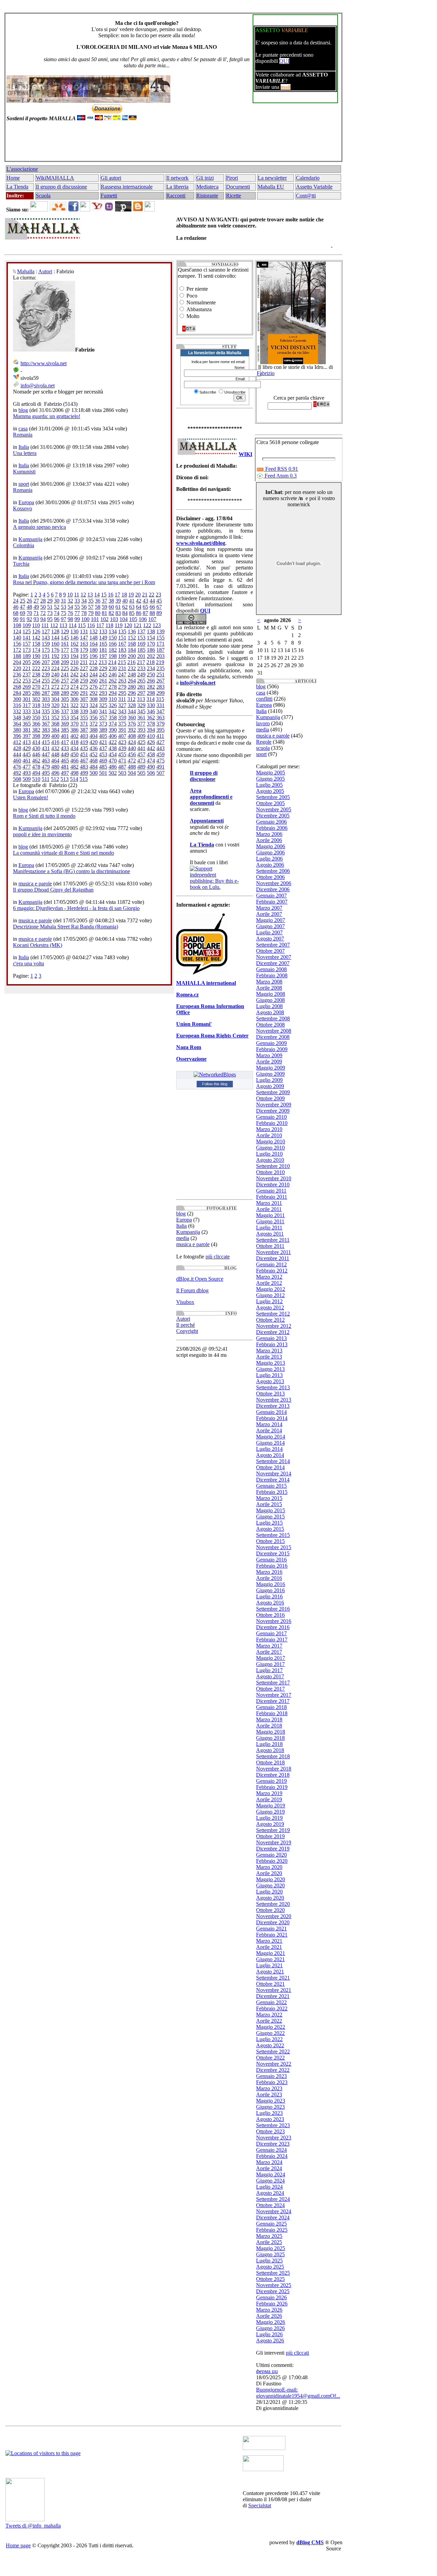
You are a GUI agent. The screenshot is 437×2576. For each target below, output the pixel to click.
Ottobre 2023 (270, 2131)
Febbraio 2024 (272, 2156)
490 (151, 767)
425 (141, 742)
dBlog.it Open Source (200, 1279)
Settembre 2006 (273, 871)
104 (124, 619)
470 (113, 761)
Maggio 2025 (271, 2248)
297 (141, 693)
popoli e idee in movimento (42, 834)
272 (55, 687)
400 (55, 736)
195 (84, 656)
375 (122, 724)
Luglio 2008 (269, 1006)
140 (17, 638)
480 (55, 767)
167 (122, 644)
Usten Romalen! (31, 797)
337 (65, 711)
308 (94, 699)
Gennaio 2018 (271, 1707)
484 (94, 767)
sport (24, 484)
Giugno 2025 (270, 2254)
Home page (18, 2545)
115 (82, 625)
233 (141, 668)
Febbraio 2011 (272, 1197)
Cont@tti (306, 196)
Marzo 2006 (269, 834)
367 (46, 724)
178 (74, 650)
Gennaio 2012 (271, 1264)
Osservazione (191, 1059)
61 (118, 607)
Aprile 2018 (269, 1726)
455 (122, 754)
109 (27, 625)
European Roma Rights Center (212, 1036)
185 (141, 650)
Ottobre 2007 (270, 951)
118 (109, 625)
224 (55, 668)
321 (65, 705)
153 (141, 638)
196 (94, 656)
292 (94, 693)
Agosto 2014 (270, 1455)
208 (55, 662)
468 (94, 761)
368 (55, 724)
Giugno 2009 (270, 1074)
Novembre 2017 (274, 1695)
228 (94, 668)
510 (36, 779)
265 (141, 681)
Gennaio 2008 (271, 969)
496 (55, 773)
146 (74, 638)
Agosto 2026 (270, 2340)
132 (94, 631)
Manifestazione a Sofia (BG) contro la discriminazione (72, 871)
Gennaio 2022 (271, 2002)
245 (103, 674)
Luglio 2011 (269, 1228)
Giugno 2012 (270, 1295)
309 (103, 699)
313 (141, 699)
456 (132, 754)
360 (132, 718)
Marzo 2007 (269, 908)
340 (94, 711)
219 (160, 662)
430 (36, 748)
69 (23, 613)
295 (122, 693)
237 (27, 674)
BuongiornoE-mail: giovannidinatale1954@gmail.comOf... (298, 2393)
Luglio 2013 (269, 1375)
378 (151, 724)
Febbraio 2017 (272, 1640)
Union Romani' (194, 1024)
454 (113, 754)
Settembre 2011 (273, 1240)
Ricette (234, 196)
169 (141, 644)
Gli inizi (205, 178)
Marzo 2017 (269, 1646)
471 (122, 761)
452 (94, 754)
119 (119, 625)
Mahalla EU (271, 187)
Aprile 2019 (269, 1799)
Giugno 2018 (270, 1738)
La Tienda (17, 187)
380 (17, 730)
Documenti (238, 187)
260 (94, 681)
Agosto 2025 (270, 2267)
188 (17, 656)
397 (27, 736)
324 (94, 705)
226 (74, 668)
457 (141, 754)
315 (160, 699)
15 (104, 595)
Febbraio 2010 (272, 1123)
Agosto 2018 (270, 1750)
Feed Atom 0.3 (280, 476)
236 (17, 674)
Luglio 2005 (269, 785)
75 (64, 613)
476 (17, 767)
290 (74, 693)
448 (55, 754)
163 (84, 644)
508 (17, 779)
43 (145, 601)
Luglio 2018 (269, 1744)
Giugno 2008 (270, 1000)
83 (118, 613)
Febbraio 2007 (272, 902)
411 (160, 736)
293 (103, 693)
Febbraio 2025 (272, 2230)
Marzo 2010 (269, 1129)
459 (160, 754)
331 (160, 705)
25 (23, 601)
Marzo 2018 (269, 1719)
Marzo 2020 (269, 1867)
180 (94, 650)
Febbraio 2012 (272, 1271)
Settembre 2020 (273, 1904)
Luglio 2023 (269, 2113)
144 (55, 638)
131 (84, 631)
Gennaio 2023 (271, 2076)
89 (159, 613)
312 (131, 699)
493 (27, 773)
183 (122, 650)
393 (141, 730)
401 (65, 736)
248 (132, 674)
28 (43, 601)
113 (63, 625)
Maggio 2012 (271, 1289)
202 (151, 656)
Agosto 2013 (270, 1381)
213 (103, 662)
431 (46, 748)
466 (74, 761)
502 (113, 773)
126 (36, 631)
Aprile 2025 (269, 2242)
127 (46, 631)
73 (50, 613)
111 (45, 625)
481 (65, 767)
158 (36, 644)
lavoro (263, 723)
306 (74, 699)
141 (27, 638)
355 (84, 718)
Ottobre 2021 (270, 1984)
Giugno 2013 (270, 1369)
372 (94, 724)
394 (151, 730)
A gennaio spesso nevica (39, 527)
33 (77, 601)
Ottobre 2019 (270, 1836)
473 (141, 761)
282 (151, 687)
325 (103, 705)
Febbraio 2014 (272, 1418)
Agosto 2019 (270, 1824)
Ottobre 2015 (270, 1541)
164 (94, 644)
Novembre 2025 (274, 2285)
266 (151, 681)
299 (160, 693)
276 (94, 687)
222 (36, 668)
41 (132, 601)
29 (50, 601)
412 (17, 742)
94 (43, 619)
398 (36, 736)
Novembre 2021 (274, 1990)
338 (74, 711)
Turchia (21, 564)
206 (36, 662)
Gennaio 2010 (271, 1117)
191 (46, 656)
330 (151, 705)
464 (55, 761)
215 (122, 662)
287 (46, 693)
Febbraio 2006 (272, 828)
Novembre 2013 (274, 1400)
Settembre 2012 (273, 1314)
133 (103, 631)
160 (55, 644)
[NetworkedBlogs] (215, 1075)
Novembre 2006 (274, 883)
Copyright (187, 1331)
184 (132, 650)
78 (84, 613)
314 (151, 699)
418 (74, 742)
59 (104, 607)
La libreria (177, 187)
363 (160, 718)
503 (122, 773)
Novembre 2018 (274, 1769)
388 (94, 730)
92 (29, 619)
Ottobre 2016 (270, 1615)
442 (151, 748)
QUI (284, 61)
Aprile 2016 (269, 1578)
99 (77, 619)
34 (84, 601)
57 (91, 607)
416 (55, 742)
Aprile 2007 (269, 914)
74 (57, 613)
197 (103, 656)
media (183, 1238)
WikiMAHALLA (55, 178)
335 (46, 711)
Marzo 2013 (269, 1351)
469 (103, 761)
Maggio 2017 (271, 1658)
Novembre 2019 (274, 1842)
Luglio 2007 (269, 932)
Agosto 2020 (270, 1898)
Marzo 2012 (269, 1277)
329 (141, 705)
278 (113, 687)
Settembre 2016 (273, 1609)
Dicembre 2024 (273, 2217)
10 (70, 595)
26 (29, 601)
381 (27, 730)
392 (132, 730)
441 (141, 748)
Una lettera (25, 453)
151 (122, 638)
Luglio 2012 (269, 1301)
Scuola (43, 196)
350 (36, 718)
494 (36, 773)
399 (46, 736)
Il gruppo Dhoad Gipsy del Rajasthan (53, 890)
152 (132, 638)
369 (65, 724)
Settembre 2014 (273, 1461)
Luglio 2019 (269, 1818)
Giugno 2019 (270, 1812)
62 (125, 607)
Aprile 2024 (269, 2168)
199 (122, 656)
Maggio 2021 (271, 1953)
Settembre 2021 (273, 1978)
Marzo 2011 (269, 1203)
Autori (45, 271)
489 (141, 767)
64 (139, 607)
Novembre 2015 (274, 1547)
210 (74, 662)
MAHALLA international (206, 983)
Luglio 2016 (269, 1596)
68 (16, 613)
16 (111, 595)
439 (122, 748)
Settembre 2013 (273, 1387)
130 (74, 631)
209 (65, 662)
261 (103, 681)
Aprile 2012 (269, 1283)
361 (141, 718)
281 (141, 687)
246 (113, 674)
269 (27, 687)
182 (113, 650)
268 (17, 687)
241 (65, 674)
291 (84, 693)
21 (145, 595)
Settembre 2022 (273, 2051)
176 (55, 650)
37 (104, 601)
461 (27, 761)
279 (122, 687)
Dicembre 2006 (273, 889)
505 (141, 773)
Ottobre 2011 (270, 1246)
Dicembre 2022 (273, 2070)
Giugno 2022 (270, 2033)
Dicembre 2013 (273, 1406)
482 (74, 767)
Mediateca (207, 187)
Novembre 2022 (274, 2064)
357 (103, 718)
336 (55, 711)
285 (27, 693)
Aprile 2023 (269, 2095)
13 (90, 595)
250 (151, 674)
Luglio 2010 (269, 1154)
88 (152, 613)
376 (132, 724)
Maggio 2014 (271, 1437)
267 (160, 681)
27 (36, 601)
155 (160, 638)
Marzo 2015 (269, 1498)
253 (27, 681)
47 (23, 607)
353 (65, 718)
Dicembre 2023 (273, 2144)
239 (46, 674)
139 (160, 631)
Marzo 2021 (269, 1941)
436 (94, 748)
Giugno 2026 (270, 2328)
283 (160, 687)
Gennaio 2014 (271, 1412)
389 (103, 730)
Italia (24, 447)
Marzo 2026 (269, 2310)
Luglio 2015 (269, 1523)
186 (151, 650)
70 (29, 613)
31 (64, 601)
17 (117, 595)
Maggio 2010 (271, 1141)
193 (65, 656)
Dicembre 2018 (273, 1775)
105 (133, 619)
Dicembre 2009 (273, 1111)
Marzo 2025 (269, 2236)
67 (159, 607)
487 (122, 767)
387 (84, 730)
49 (36, 607)
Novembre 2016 (274, 1621)
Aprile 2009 (269, 1062)
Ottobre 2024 (270, 2205)
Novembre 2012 (274, 1326)
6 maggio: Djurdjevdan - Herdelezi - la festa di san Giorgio (76, 908)
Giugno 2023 (270, 2107)
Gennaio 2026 (271, 2297)
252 (17, 681)
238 (36, 674)
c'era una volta (29, 963)
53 (64, 607)
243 (84, 674)
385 (65, 730)
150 (113, 638)
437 (103, 748)
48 (29, 607)
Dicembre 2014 (273, 1480)
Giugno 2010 (270, 1148)
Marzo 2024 (269, 2162)
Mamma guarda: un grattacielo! (47, 416)
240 (55, 674)
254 (36, 681)
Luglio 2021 (269, 1965)
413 (27, 742)
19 (131, 595)
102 (104, 619)
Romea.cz (187, 995)
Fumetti (109, 196)
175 (46, 650)
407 (122, 736)
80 (98, 613)
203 (160, 656)
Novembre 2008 (274, 1031)
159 (46, 644)
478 (36, 767)
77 (77, 613)
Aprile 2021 (269, 1947)
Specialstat (260, 2505)
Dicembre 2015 (273, 1553)
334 (36, 711)
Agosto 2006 (270, 865)
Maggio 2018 (271, 1732)
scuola (263, 748)
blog (23, 410)
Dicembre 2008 (273, 1037)
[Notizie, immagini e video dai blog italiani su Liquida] (264, 2448)
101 (95, 619)
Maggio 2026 (271, 2322)
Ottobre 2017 (270, 1689)
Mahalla (26, 271)
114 (73, 625)
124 (17, 631)
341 (103, 711)
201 (141, 656)
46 (16, 607)
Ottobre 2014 (270, 1467)
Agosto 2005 (270, 791)
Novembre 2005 (274, 809)
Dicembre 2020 (273, 1922)
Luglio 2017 (269, 1670)
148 (94, 638)
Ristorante (207, 196)
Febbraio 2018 (272, 1713)
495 (46, 773)
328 (132, 705)
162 (74, 644)
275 (84, 687)
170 (151, 644)
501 (103, 773)
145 (65, 638)
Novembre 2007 (274, 957)
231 (122, 668)
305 (65, 699)
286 (36, 693)
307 (84, 699)
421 (103, 742)
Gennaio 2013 (271, 1338)
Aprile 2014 (269, 1430)
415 (46, 742)
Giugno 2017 (270, 1664)
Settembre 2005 (273, 797)
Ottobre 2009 (270, 1098)
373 (103, 724)
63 (132, 607)
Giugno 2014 (270, 1443)
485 (103, 767)
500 (94, 773)
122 (147, 625)
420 (94, 742)
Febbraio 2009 (272, 1049)
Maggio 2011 (270, 1215)
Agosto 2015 (270, 1529)
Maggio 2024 (271, 2174)
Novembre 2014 (274, 1473)
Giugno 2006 (270, 852)
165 (103, 644)
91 (23, 619)
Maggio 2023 (271, 2101)
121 (138, 625)
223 (46, 668)
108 (17, 625)
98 (70, 619)
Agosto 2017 (270, 1676)
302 (36, 699)
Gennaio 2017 (271, 1633)
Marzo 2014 (269, 1424)
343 (122, 711)
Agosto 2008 (270, 1012)
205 (27, 662)
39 (118, 601)
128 (55, 631)
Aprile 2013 (269, 1357)
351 (46, 718)
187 (160, 650)
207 (46, 662)
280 (132, 687)
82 (111, 613)
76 (70, 613)
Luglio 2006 (269, 859)
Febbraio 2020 (272, 1861)
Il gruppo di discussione (61, 187)
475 (160, 761)
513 (65, 779)
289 (65, 693)
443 (160, 748)
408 (132, 736)
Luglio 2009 (269, 1080)
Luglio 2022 (269, 2039)
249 (141, 674)
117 (100, 625)
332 (17, 711)
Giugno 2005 (270, 779)
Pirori (232, 178)
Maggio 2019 (271, 1806)
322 (74, 705)
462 (36, 761)
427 (160, 742)
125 (27, 631)
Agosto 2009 (270, 1086)
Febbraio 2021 (272, 1935)
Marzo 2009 (269, 1055)
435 (84, 748)
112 (54, 625)
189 (27, 656)
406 (113, 736)
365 (27, 724)
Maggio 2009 (271, 1068)
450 (74, 754)
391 (122, 730)
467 (84, 761)
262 (113, 681)
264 (132, 681)
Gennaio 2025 (271, 2224)
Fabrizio (266, 373)
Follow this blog (215, 1084)
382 (36, 730)
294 (113, 693)
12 (83, 595)
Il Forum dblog (192, 1290)
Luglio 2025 (269, 2261)
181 (103, 650)
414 (36, 742)
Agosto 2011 (270, 1234)
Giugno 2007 (270, 926)
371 (84, 724)
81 (104, 613)
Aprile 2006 (269, 840)
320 (55, 705)
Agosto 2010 (270, 1160)
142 (36, 638)
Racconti (176, 196)
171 (160, 644)
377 (141, 724)
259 (84, 681)
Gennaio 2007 (271, 896)
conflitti (264, 699)
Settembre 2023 (273, 2125)
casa (23, 429)
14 (97, 595)
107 (152, 619)
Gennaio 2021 (271, 1928)
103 (114, 619)
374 (113, 724)
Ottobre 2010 (270, 1172)
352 (55, 718)
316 (17, 705)
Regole (264, 742)
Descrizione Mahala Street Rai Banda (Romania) (66, 927)
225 (65, 668)
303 (46, 699)
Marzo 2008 (269, 982)
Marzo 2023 (269, 2088)
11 (77, 595)
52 (57, 607)
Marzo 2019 (269, 1793)
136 (132, 631)
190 (36, 656)
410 (151, 736)
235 (160, 668)
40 (125, 601)
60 (111, 607)
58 (98, 607)
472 (132, 761)
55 (77, 607)
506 (151, 773)
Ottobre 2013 (270, 1394)
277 (103, 687)
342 (113, 711)
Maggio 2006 (271, 846)
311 (122, 699)
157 (27, 644)
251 (160, 674)
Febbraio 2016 (272, 1566)
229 (103, 668)
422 (113, 742)
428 (17, 748)
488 (132, 767)
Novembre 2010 (274, 1178)
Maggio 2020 (271, 1879)
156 (17, 644)
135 (122, 631)
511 (46, 779)
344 (132, 711)
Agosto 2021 (270, 1972)
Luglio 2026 (269, 2334)
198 (113, 656)
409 (141, 736)
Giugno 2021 (270, 1959)
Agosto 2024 (270, 2193)
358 (113, 718)
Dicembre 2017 (273, 1701)
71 (36, 613)
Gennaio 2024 (271, 2150)
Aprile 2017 (269, 1652)
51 (50, 607)
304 (55, 699)
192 (55, 656)
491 (160, 767)
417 (65, 742)
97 (64, 619)
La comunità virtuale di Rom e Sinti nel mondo (64, 853)
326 (113, 705)
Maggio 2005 (271, 773)
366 (36, 724)
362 (151, 718)
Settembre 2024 (273, 2199)
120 (128, 625)
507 (160, 773)
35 (91, 601)
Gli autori (111, 178)
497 (65, 773)
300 (17, 699)
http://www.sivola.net (44, 363)
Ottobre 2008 (270, 1025)
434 (74, 748)
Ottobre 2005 (270, 803)
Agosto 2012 (270, 1307)
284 (17, 693)
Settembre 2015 (273, 1535)
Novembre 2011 (273, 1252)
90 (16, 619)
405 (103, 736)
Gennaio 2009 (271, 1043)
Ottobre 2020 (270, 1910)
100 (85, 619)
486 (113, 767)
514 (74, 779)
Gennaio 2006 (271, 822)
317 (27, 705)
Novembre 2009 (274, 1105)
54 (70, 607)
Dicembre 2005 (273, 816)
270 (36, 687)
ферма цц (267, 2371)
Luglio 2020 (269, 1892)
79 (91, 613)
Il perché (186, 1325)
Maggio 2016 (271, 1584)
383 (46, 730)
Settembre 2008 (273, 1018)
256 (55, 681)
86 (139, 613)
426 (151, 742)
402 (74, 736)
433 (65, 748)
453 (103, 754)
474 (151, 761)
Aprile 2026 (269, 2316)
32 (70, 601)
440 (132, 748)
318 (36, 705)
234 (151, 668)
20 (138, 595)
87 (145, 613)
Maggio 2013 (271, 1363)
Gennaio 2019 (271, 1781)
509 (27, 779)
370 (74, 724)
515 (84, 779)
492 (17, 773)
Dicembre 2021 (273, 1996)
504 (132, 773)
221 (27, 668)
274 (74, 687)
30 (57, 601)
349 (27, 718)
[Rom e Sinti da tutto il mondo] (263, 2469)
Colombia (24, 545)
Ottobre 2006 (270, 877)
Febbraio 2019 (272, 1787)
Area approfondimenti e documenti (211, 797)
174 (36, 650)
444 (17, 754)
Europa (26, 502)
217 (141, 662)
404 (94, 736)
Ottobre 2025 (270, 2279)
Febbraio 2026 (272, 2304)
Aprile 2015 (269, 1504)
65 (145, 607)
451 (84, 754)
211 (84, 662)
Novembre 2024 (274, 2211)
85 (132, 613)
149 (103, 638)
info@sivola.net (38, 385)
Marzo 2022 (269, 2015)
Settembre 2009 (273, 1092)
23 (158, 595)
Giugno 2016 (270, 1590)
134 (113, 631)
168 (132, 644)
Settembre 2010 (273, 1166)
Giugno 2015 (270, 1517)
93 (36, 619)
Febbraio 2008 (272, 975)
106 (143, 619)
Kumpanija (30, 539)
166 (113, 644)
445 (27, 754)
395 (160, 730)
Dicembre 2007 (273, 963)
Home (13, 178)
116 (91, 625)
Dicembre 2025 (273, 2291)
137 (141, 631)
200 (132, 656)
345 (141, 711)
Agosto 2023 (270, 2119)
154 (151, 638)
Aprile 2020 (269, 1873)
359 (122, 718)
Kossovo (23, 508)
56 (84, 607)
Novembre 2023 (274, 2138)
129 (65, 631)
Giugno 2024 (270, 2181)
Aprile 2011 (269, 1209)
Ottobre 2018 (270, 1762)
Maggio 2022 (271, 2027)
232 (132, 668)
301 (27, 699)
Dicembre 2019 (273, 1849)
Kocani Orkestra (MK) (38, 945)
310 (113, 699)
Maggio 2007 (271, 920)
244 (94, 674)
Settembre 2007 (273, 945)
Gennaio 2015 (271, 1486)
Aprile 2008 (269, 988)
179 (84, 650)
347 (160, 711)
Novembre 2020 (274, 1916)
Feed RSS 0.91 (281, 469)
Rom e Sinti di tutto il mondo (44, 816)
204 (17, 662)
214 (112, 662)
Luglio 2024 (269, 2187)
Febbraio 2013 (272, 1344)
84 (125, 613)
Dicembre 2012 (273, 1332)
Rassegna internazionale (127, 187)
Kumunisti (24, 472)
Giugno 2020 (270, 1885)
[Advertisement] (172, 144)
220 (17, 668)
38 (111, 601)
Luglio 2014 (269, 1449)
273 (65, 687)
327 (122, 705)
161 (65, 644)
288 (55, 693)
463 (46, 761)
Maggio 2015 (271, 1510)
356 (94, 718)
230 (113, 668)
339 (84, 711)
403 (84, 736)
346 (151, 711)
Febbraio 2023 (272, 2082)
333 (27, 711)
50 (43, 607)
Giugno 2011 (270, 1221)
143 (46, 638)
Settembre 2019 (273, 1830)
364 (17, 724)
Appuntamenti (207, 821)
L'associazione (22, 169)
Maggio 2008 (271, 994)
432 (55, 748)
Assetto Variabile (314, 187)
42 (139, 601)
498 (74, 773)
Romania (23, 435)
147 (84, 638)
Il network (177, 178)
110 (36, 625)
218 (151, 662)
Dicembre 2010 (273, 1184)
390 (113, 730)
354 (74, 718)
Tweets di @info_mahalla (33, 2526)
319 (46, 705)
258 (74, 681)
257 (65, 681)
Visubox (185, 1302)
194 (74, 656)
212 (93, 662)
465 (65, 761)
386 (74, 730)
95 (50, 619)
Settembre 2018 (273, 1756)
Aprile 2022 (269, 2021)
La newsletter (272, 178)
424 (132, 742)
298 (151, 693)
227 (84, 668)
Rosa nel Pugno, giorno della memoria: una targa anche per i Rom (84, 582)
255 (46, 681)
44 (152, 601)
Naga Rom (189, 1047)
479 (46, 767)
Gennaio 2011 (271, 1191)
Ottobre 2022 (270, 2058)
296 (132, 693)
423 (122, 742)
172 (17, 650)
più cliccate (218, 1257)
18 (124, 595)
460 (17, 761)
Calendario (308, 178)
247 (122, 674)
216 (131, 662)
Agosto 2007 (270, 939)
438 (113, 748)
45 (159, 601)
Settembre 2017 (273, 1683)
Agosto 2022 (270, 2045)
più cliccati (297, 2353)
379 (160, 724)
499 (84, 773)
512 (55, 779)
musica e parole (35, 884)
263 (122, 681)
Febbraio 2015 (272, 1492)
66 (152, 607)
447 (46, 754)
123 (157, 625)
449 (65, 754)
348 (17, 718)
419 (84, 742)
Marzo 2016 (269, 1572)
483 (84, 767)
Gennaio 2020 (271, 1855)
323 (84, 705)
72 (43, 613)
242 (74, 674)
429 (27, 748)
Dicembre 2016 (273, 1627)
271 (46, 687)
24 (16, 601)
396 (17, 736)
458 (151, 754)
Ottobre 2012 (270, 1320)
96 (57, 619)
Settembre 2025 (273, 2273)
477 (27, 767)
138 (151, 631)
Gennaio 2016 (271, 1560)
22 (152, 595)
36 (98, 601)
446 (36, 754)
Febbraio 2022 (272, 2008)
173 (27, 650)
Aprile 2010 (269, 1135)
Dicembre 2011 (273, 1258)
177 (65, 650)
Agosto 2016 (270, 1603)
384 (55, 730)
